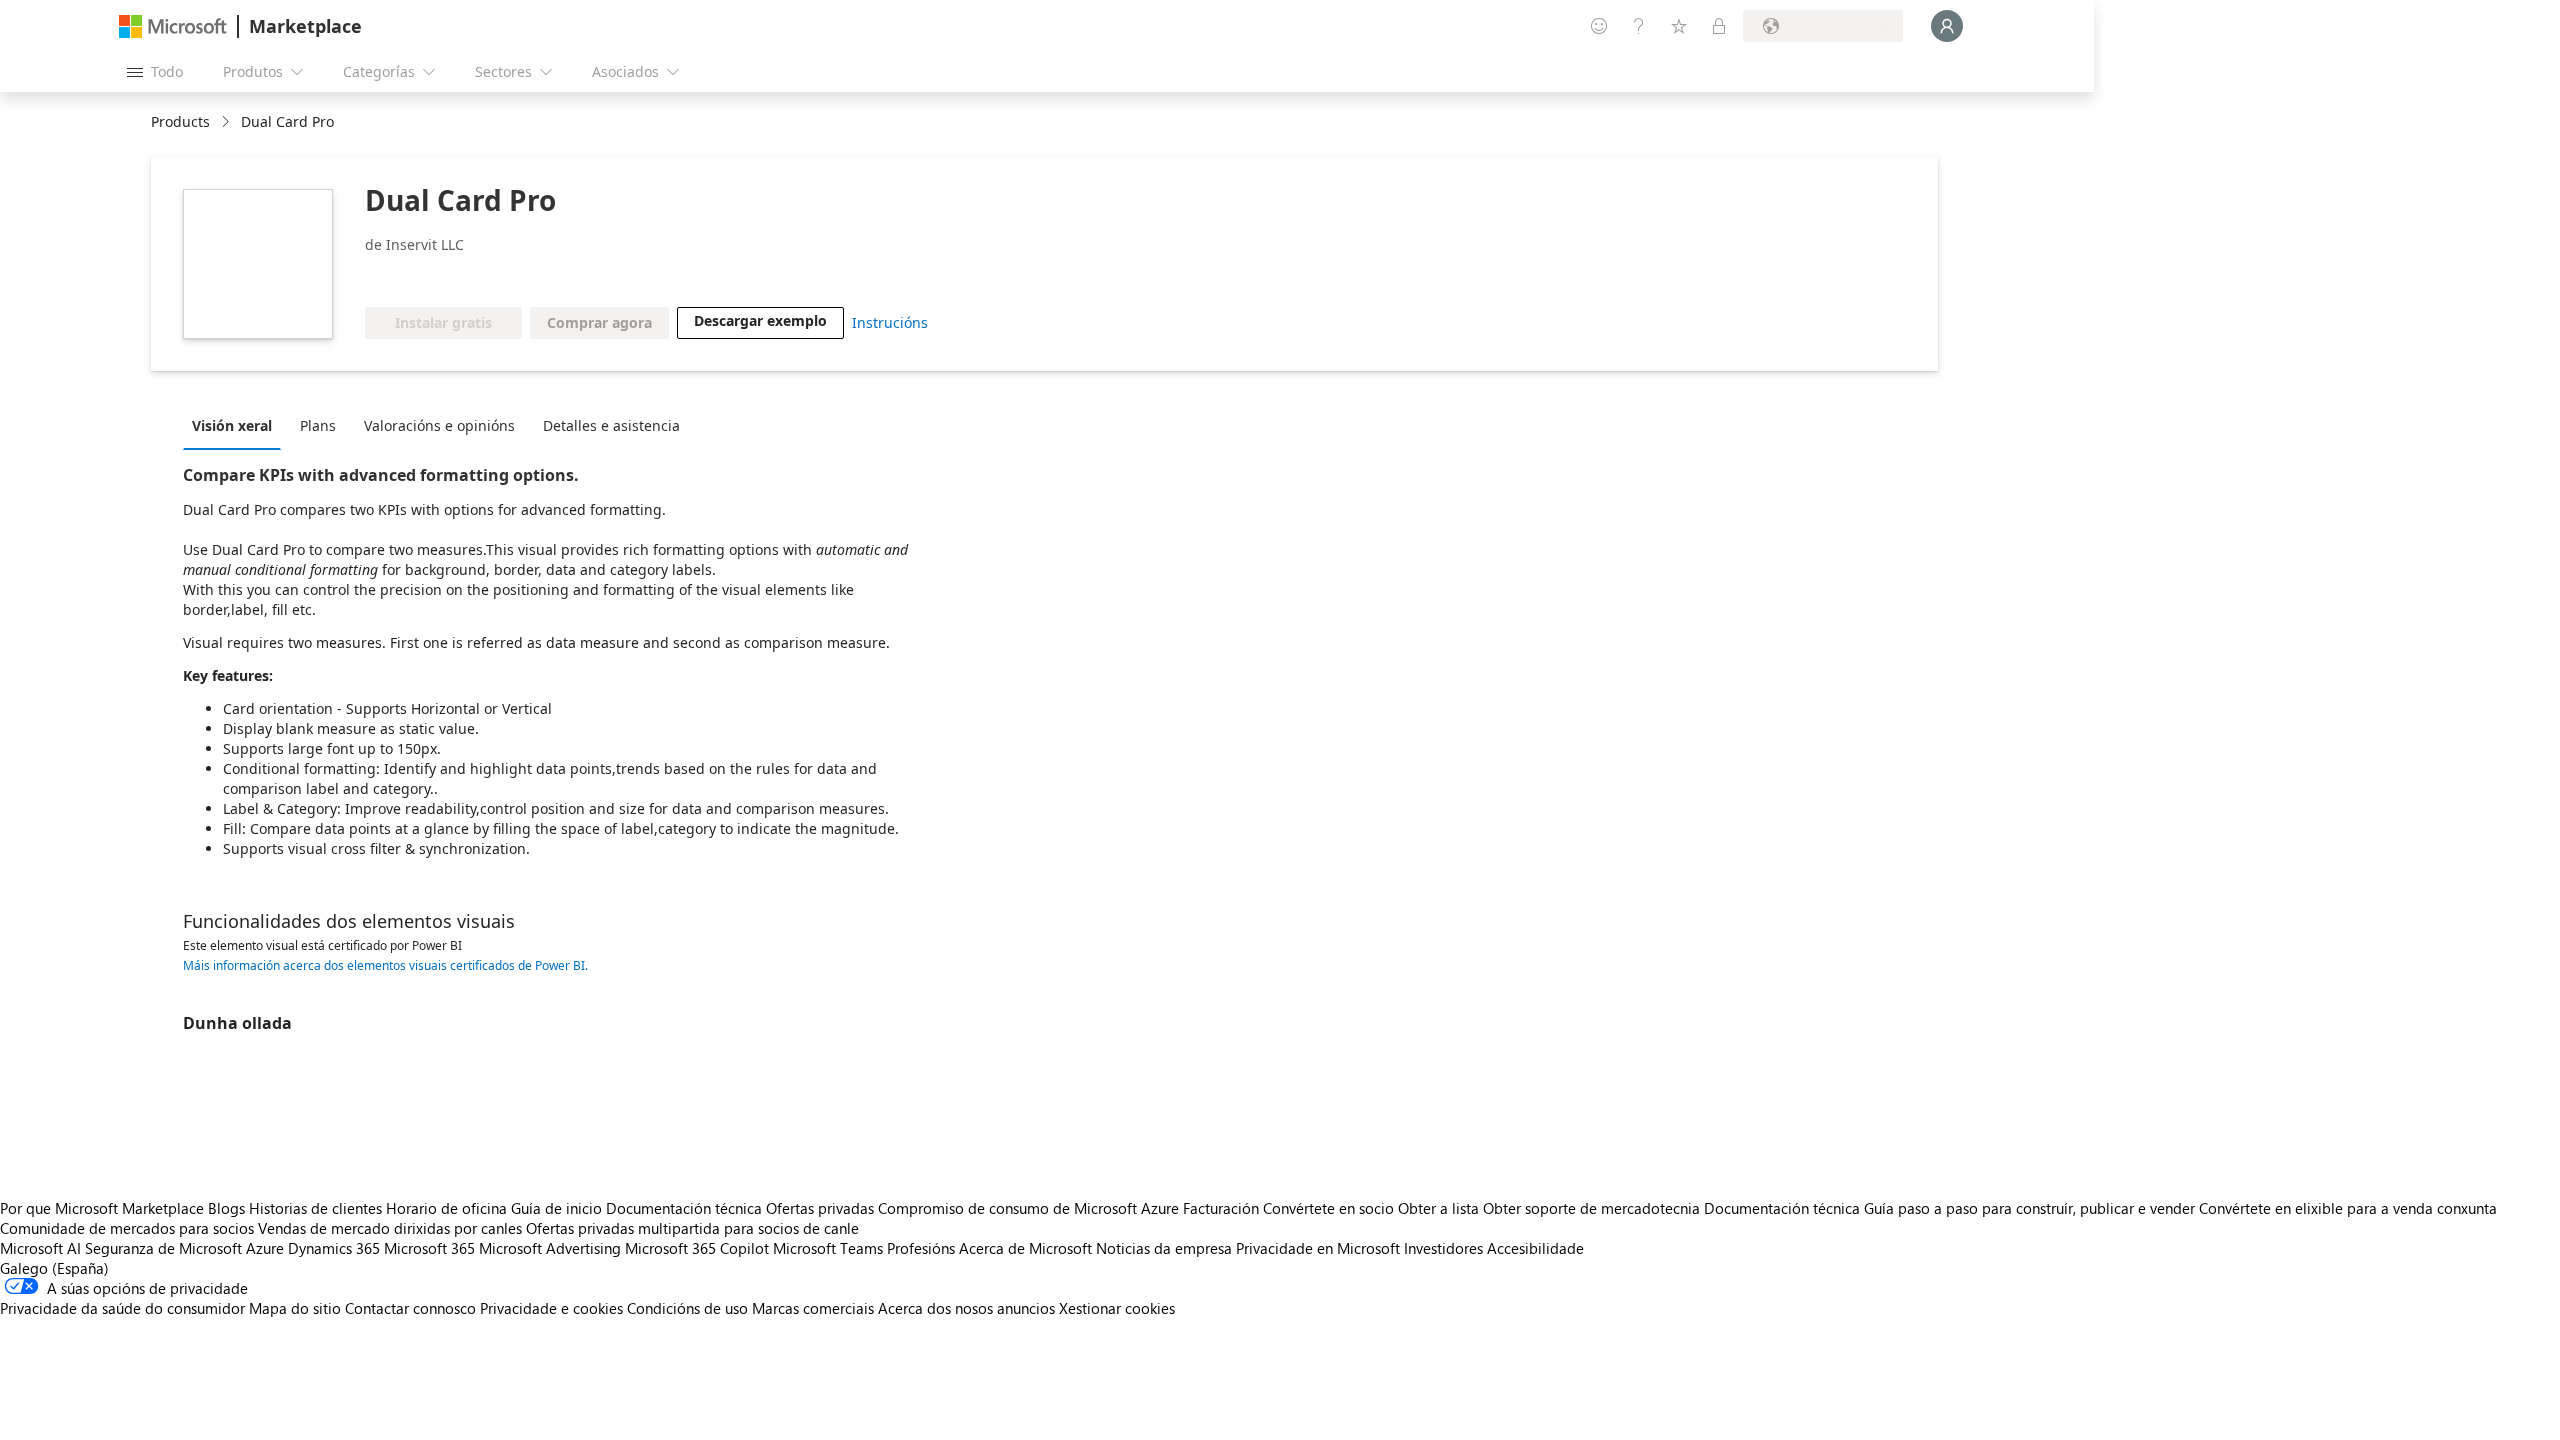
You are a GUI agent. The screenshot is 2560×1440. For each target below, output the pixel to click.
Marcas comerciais (813, 1308)
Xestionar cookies (1117, 1308)
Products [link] (180, 121)
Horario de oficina (446, 1208)
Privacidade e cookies (551, 1308)
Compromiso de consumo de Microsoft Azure (1030, 1208)
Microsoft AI (40, 1248)
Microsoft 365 (429, 1248)
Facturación (1221, 1208)
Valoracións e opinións (439, 425)
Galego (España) (54, 1268)
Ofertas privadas (820, 1208)
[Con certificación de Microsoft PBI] (499, 277)
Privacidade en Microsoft (1318, 1248)
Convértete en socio (1328, 1208)
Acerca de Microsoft (1025, 1248)
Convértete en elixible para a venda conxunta (2348, 1208)
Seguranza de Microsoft (163, 1248)
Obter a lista (1438, 1208)
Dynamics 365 (334, 1248)
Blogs (226, 1208)
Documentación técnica (684, 1208)
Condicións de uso (687, 1308)
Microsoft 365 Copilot (697, 1248)
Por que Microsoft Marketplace (102, 1208)
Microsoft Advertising (550, 1248)
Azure (265, 1248)
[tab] (237, 425)
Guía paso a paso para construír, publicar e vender (2029, 1208)
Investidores (1443, 1248)
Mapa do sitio (295, 1308)
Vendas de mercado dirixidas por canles (390, 1228)
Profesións (921, 1248)
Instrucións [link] (890, 322)
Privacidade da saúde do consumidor (122, 1308)
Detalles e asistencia (611, 425)
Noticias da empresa (1164, 1248)
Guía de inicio (556, 1208)
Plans (318, 425)
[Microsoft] (173, 26)
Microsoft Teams (828, 1248)
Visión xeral (232, 425)
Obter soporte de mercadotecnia (1591, 1208)
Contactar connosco (410, 1308)
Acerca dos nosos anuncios (966, 1308)
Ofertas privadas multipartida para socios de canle (692, 1228)
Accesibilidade (1535, 1248)
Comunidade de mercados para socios (127, 1228)
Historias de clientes (315, 1208)
